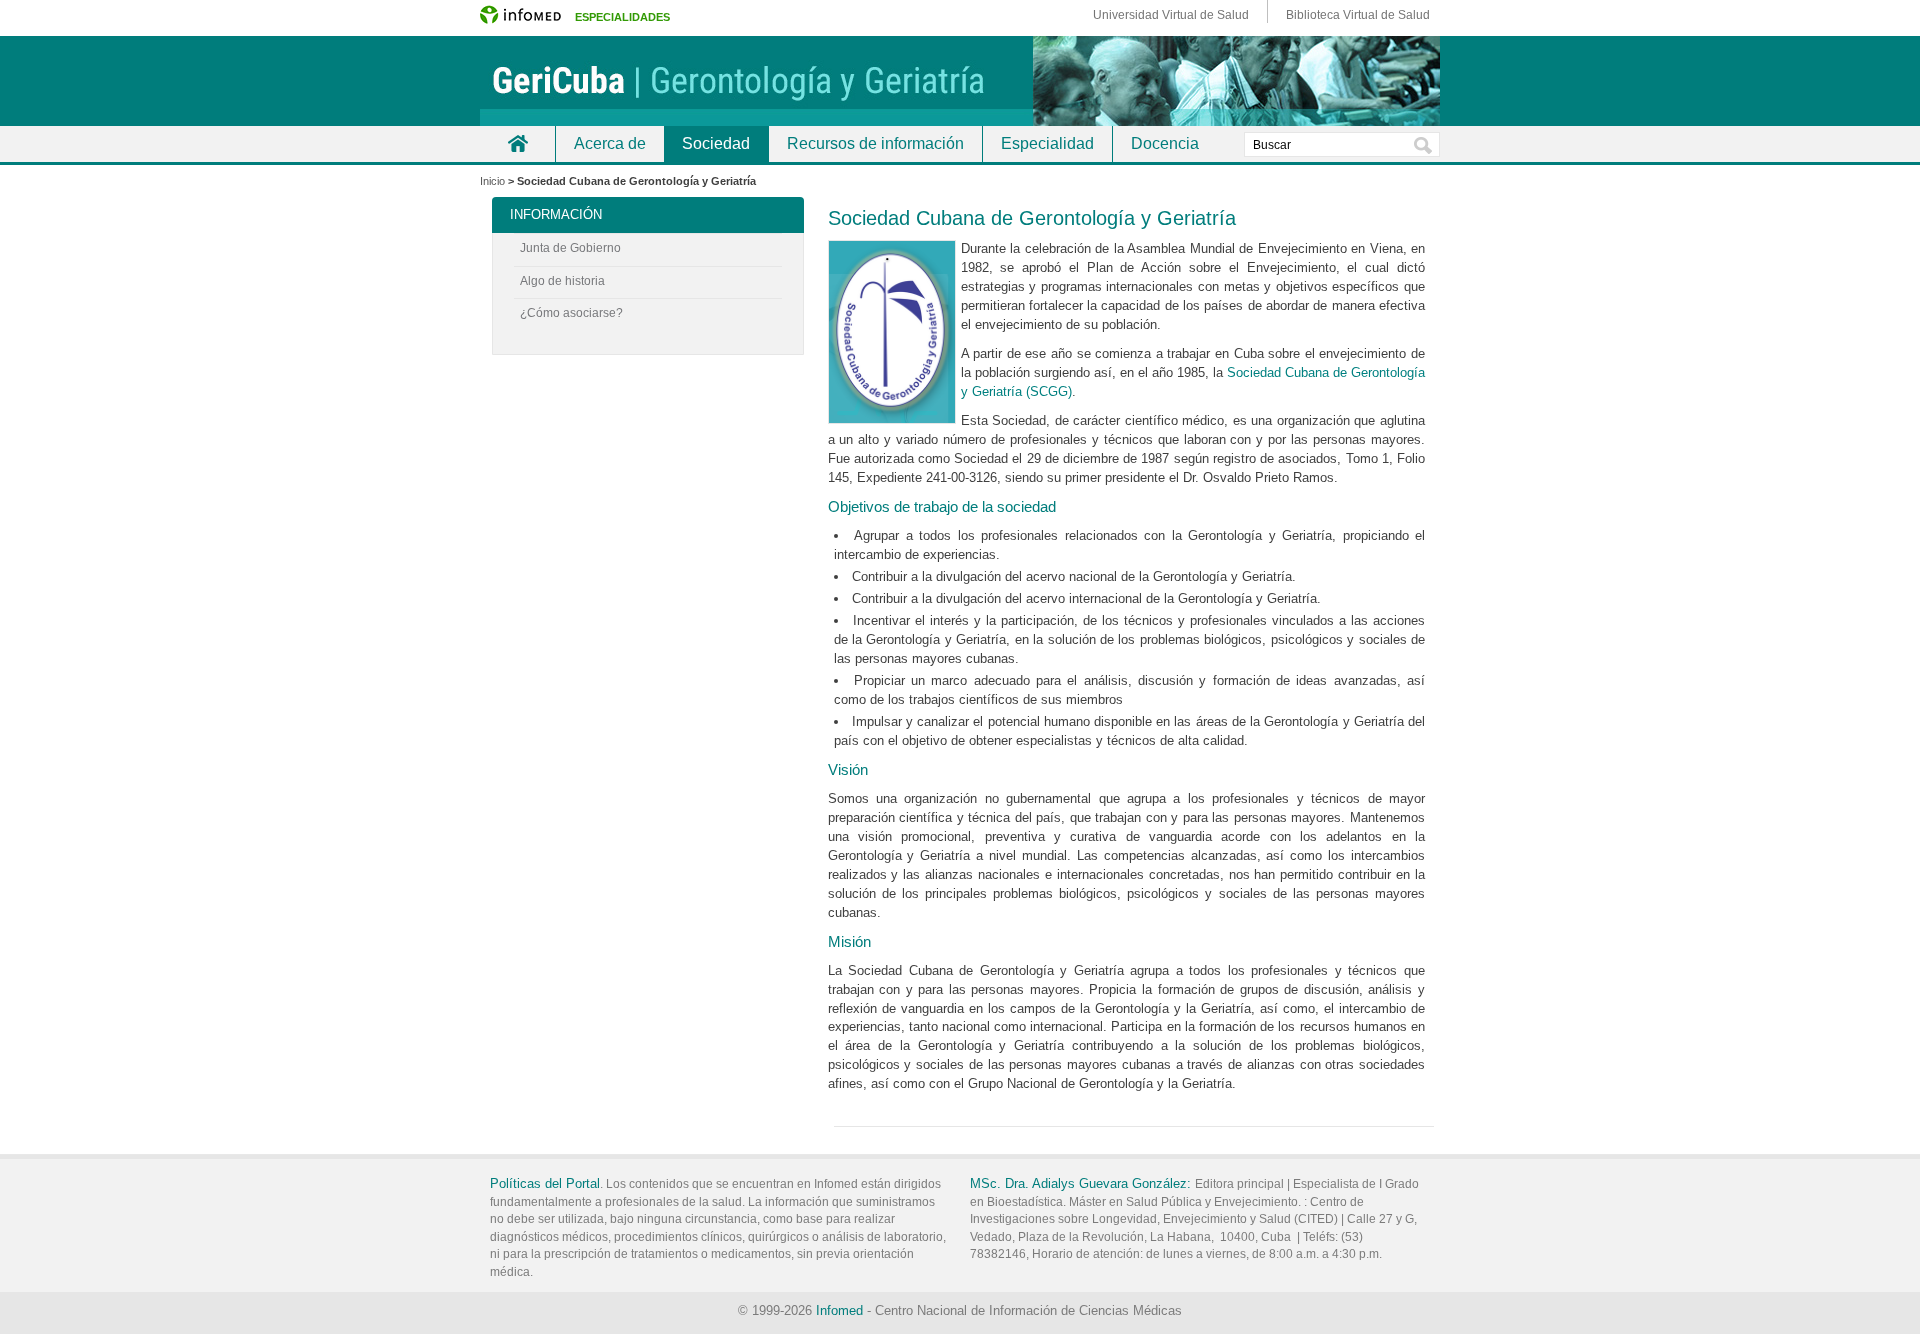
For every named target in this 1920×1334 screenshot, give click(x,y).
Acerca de (610, 143)
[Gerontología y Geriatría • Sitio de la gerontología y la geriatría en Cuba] (960, 81)
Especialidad (1047, 143)
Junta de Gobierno (570, 248)
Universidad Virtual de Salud (1171, 15)
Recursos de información (875, 143)
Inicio (517, 143)
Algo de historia (562, 281)
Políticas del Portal (545, 1183)
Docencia (1165, 143)
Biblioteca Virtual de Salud (1358, 15)
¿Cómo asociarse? (571, 313)
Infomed (839, 1310)
